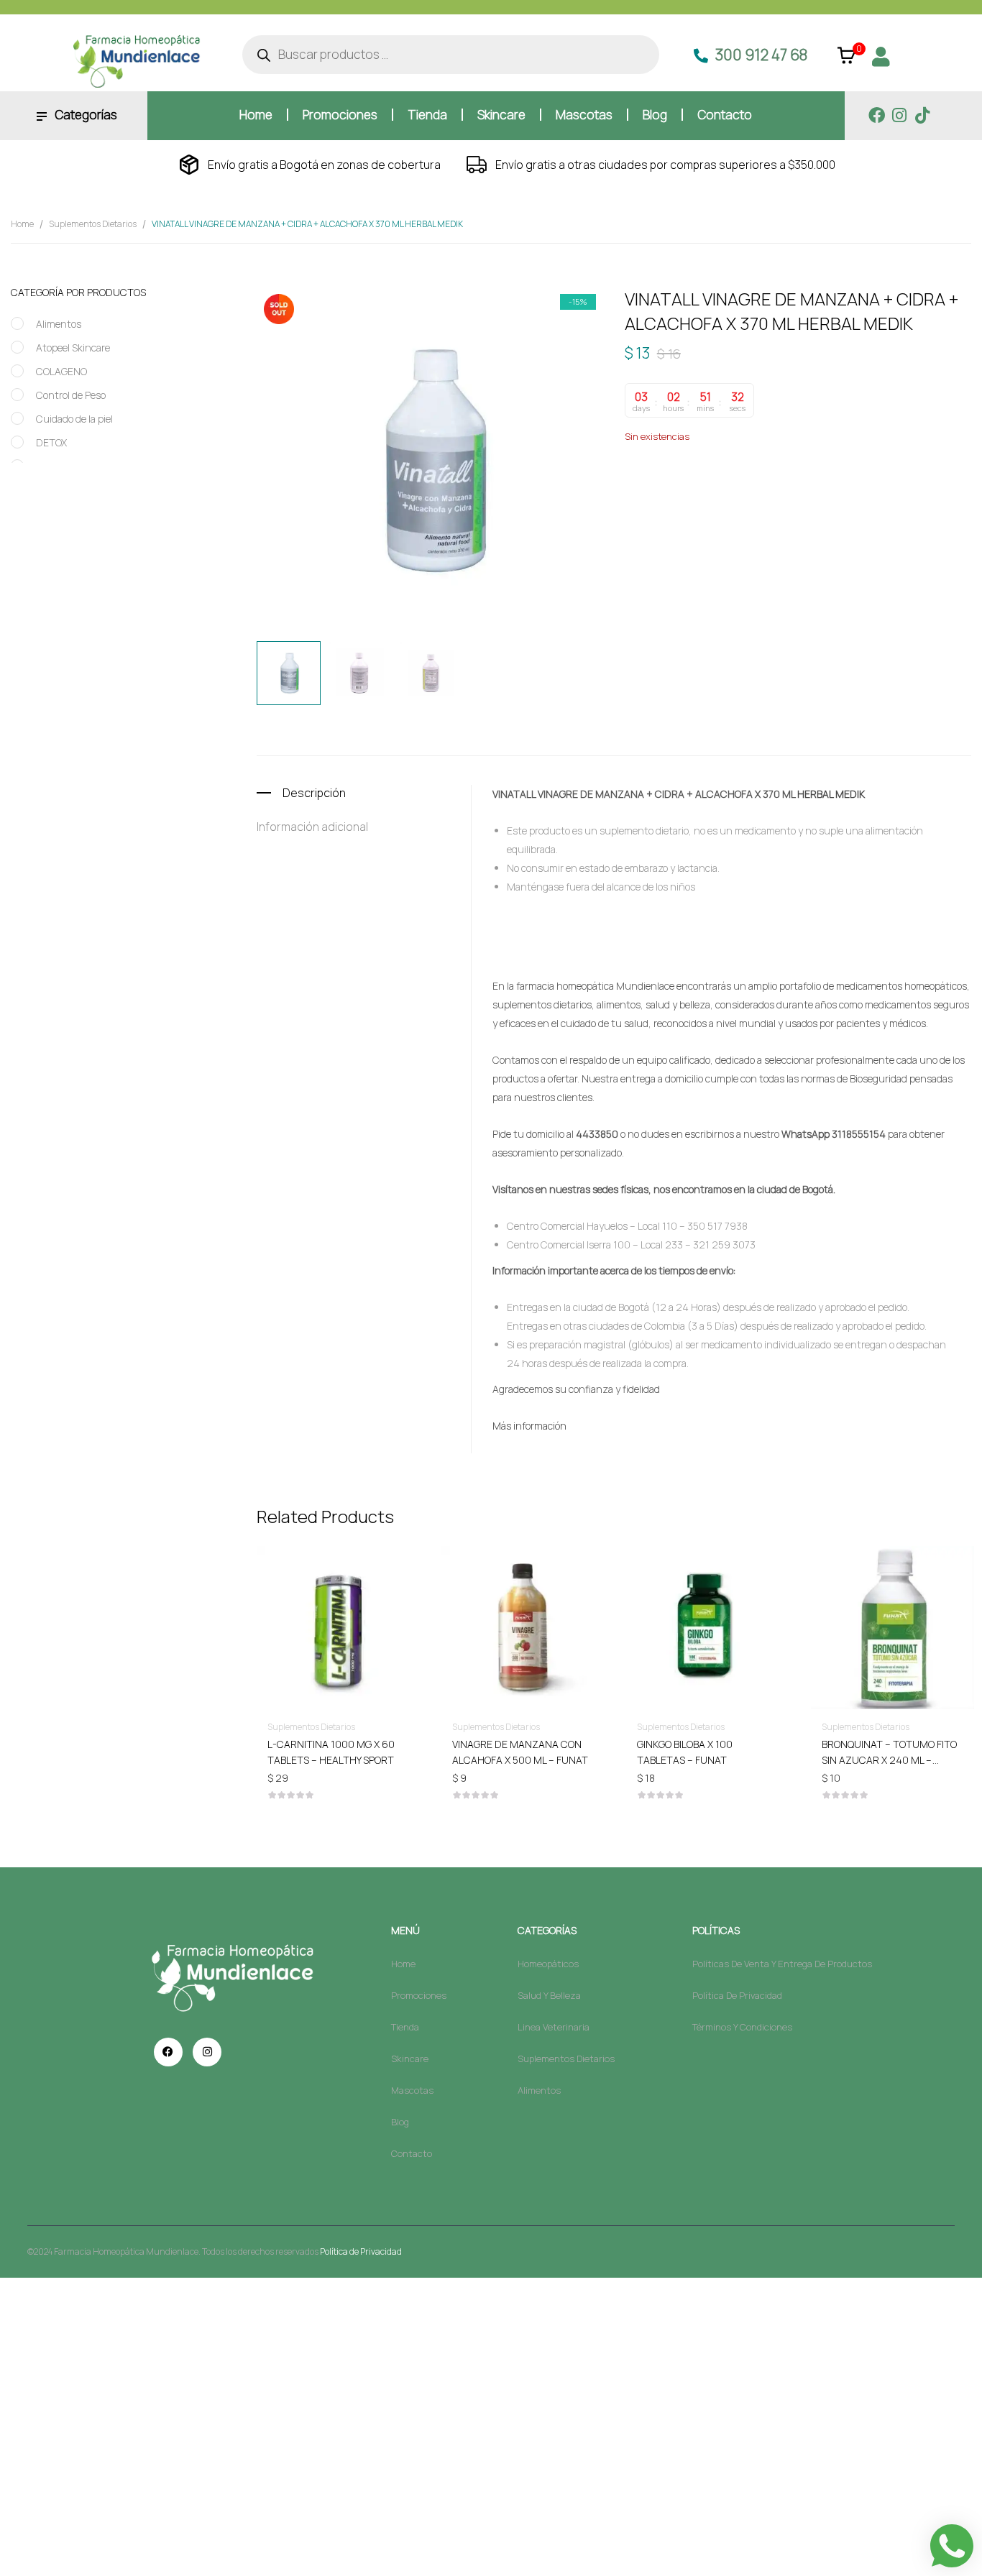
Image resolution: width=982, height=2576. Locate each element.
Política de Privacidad (361, 2251)
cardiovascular (728, 484)
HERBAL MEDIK (721, 499)
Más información (529, 1426)
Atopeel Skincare (73, 348)
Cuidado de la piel (74, 419)
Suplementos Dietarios (93, 224)
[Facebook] (877, 115)
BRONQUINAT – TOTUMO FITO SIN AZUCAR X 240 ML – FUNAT (889, 1760)
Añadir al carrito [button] (338, 1743)
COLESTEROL (791, 484)
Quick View (338, 1586)
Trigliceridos (782, 499)
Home (22, 224)
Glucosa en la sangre (866, 484)
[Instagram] (900, 115)
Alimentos (59, 324)
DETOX (51, 442)
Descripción (314, 793)
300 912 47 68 (761, 55)
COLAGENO (61, 371)
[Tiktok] (923, 115)
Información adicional (312, 827)
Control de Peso (71, 395)
